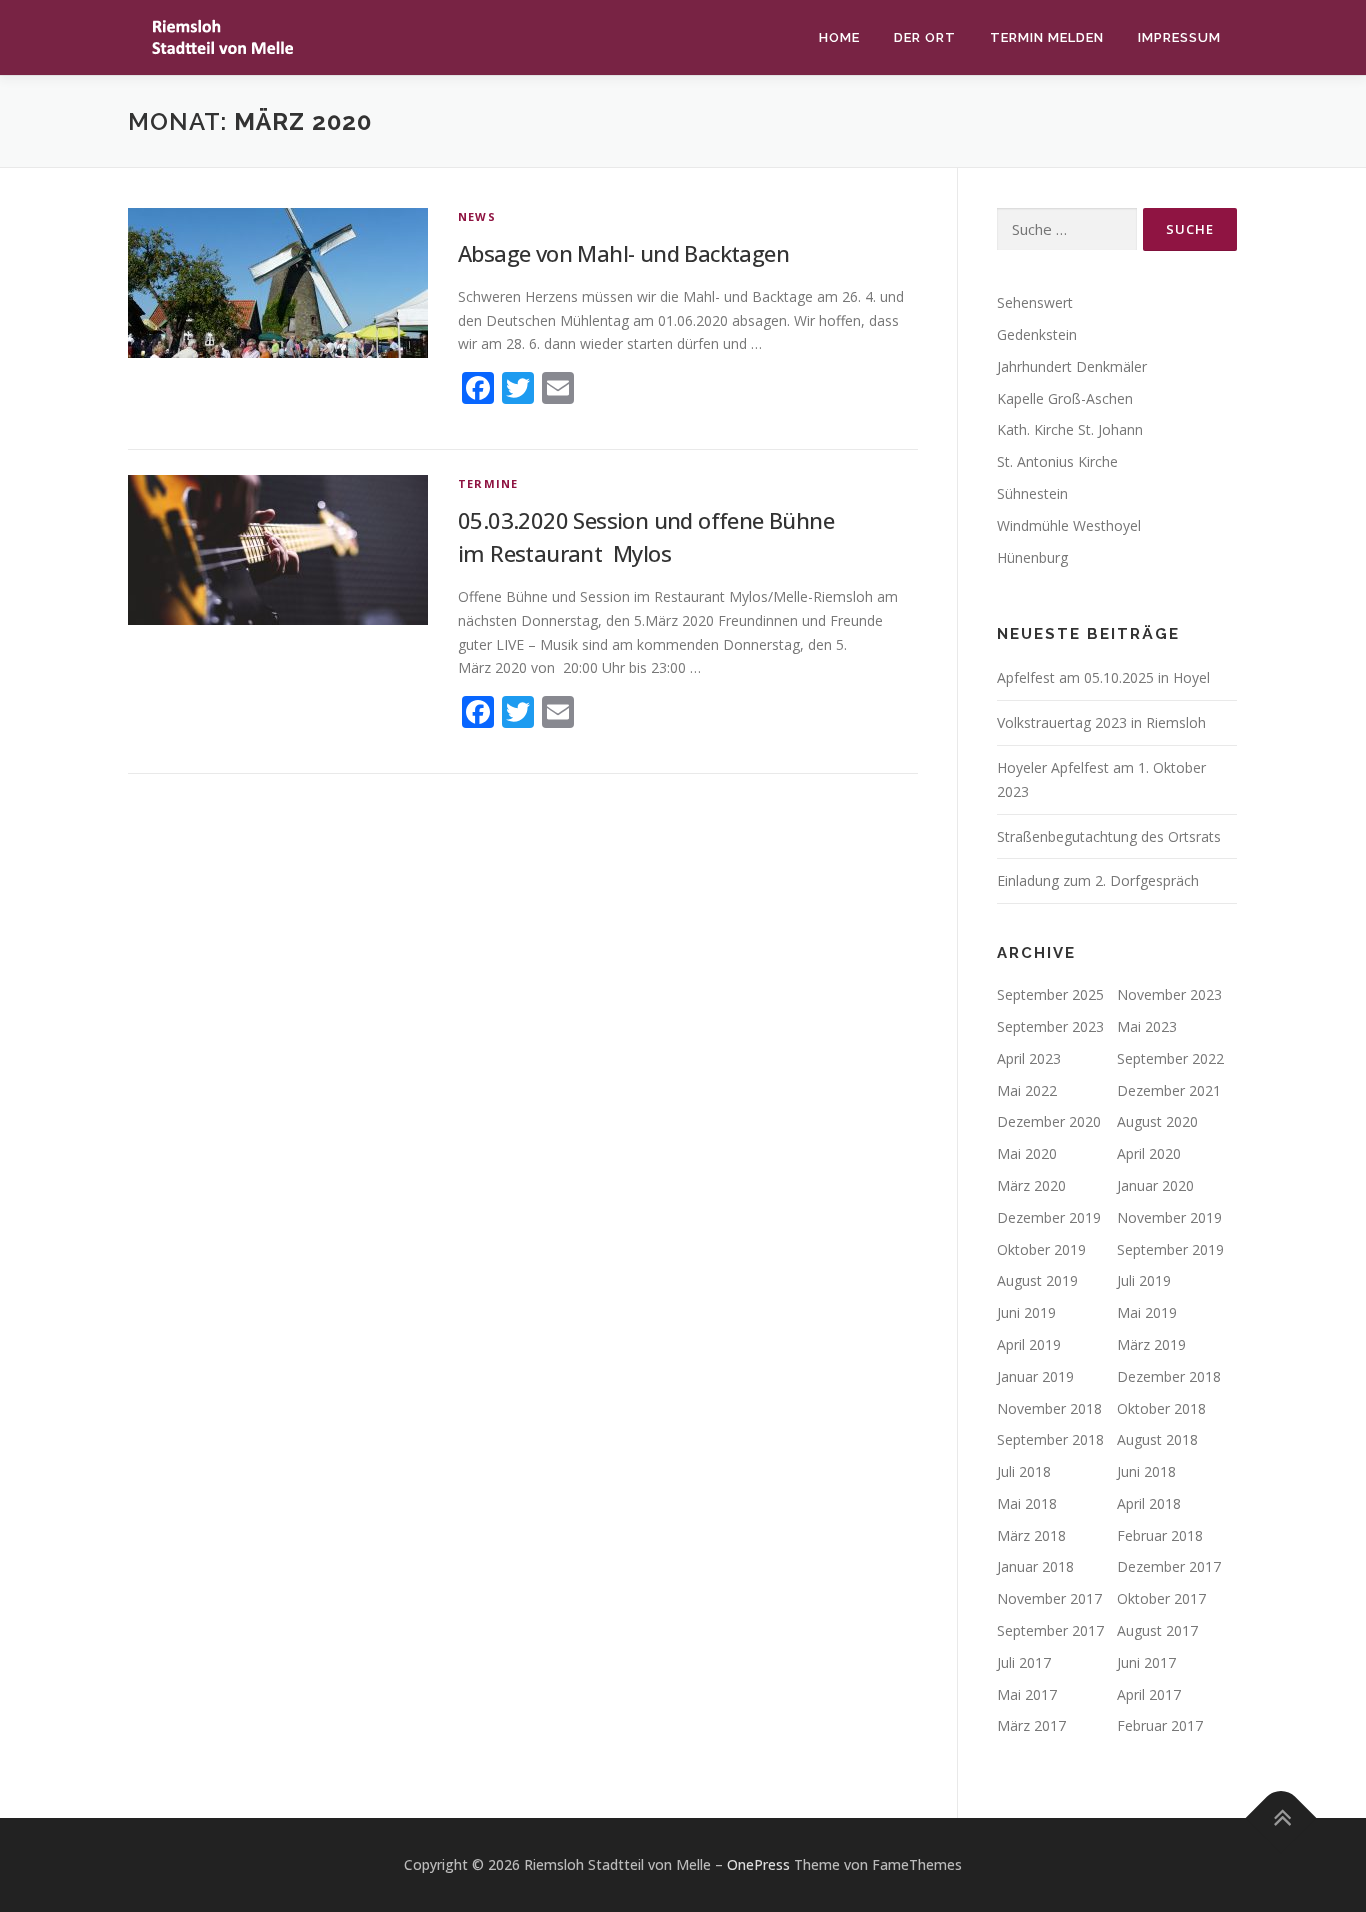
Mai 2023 (1147, 1026)
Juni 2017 (1146, 1662)
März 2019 (1151, 1344)
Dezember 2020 (1049, 1121)
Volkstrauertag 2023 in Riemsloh (1101, 722)
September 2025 (1050, 994)
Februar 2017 (1160, 1725)
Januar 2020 (1155, 1185)
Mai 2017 (1027, 1694)
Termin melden (1047, 37)
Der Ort (925, 37)
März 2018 (1031, 1535)
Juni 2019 (1026, 1312)
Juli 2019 (1144, 1280)
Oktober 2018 (1161, 1408)
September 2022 (1170, 1058)
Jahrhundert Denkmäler (1072, 366)
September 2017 (1050, 1630)
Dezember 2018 (1169, 1376)
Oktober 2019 (1041, 1249)
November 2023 (1169, 994)
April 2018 (1149, 1503)
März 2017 (1031, 1725)
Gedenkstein (1037, 334)
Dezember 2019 (1049, 1217)
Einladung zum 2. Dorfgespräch (1098, 880)
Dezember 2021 (1169, 1090)
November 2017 (1049, 1598)
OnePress (758, 1864)
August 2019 (1037, 1280)
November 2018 (1049, 1408)
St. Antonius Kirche (1057, 461)
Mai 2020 (1027, 1153)
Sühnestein (1032, 493)
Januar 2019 (1035, 1376)
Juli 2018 (1024, 1471)
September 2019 (1170, 1249)
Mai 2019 (1147, 1312)
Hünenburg (1032, 557)
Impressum (1179, 37)
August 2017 (1157, 1630)
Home (839, 37)
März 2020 (1031, 1185)
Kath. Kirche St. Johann (1070, 429)
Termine (488, 483)
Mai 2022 (1027, 1090)
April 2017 (1149, 1694)
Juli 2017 (1024, 1662)
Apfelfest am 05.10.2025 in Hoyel (1103, 677)
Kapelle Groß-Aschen (1065, 398)
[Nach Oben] (1281, 1818)
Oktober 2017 (1161, 1598)
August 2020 (1157, 1121)
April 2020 (1149, 1153)
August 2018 (1157, 1439)
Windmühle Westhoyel (1069, 525)
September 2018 (1050, 1439)
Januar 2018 (1035, 1566)
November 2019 (1169, 1217)
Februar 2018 (1160, 1535)
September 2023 (1050, 1026)
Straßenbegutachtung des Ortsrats (1109, 836)
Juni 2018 (1146, 1471)
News (477, 216)
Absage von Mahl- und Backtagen (623, 253)
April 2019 (1029, 1344)
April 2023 (1029, 1058)
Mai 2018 (1027, 1503)
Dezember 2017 (1169, 1566)
